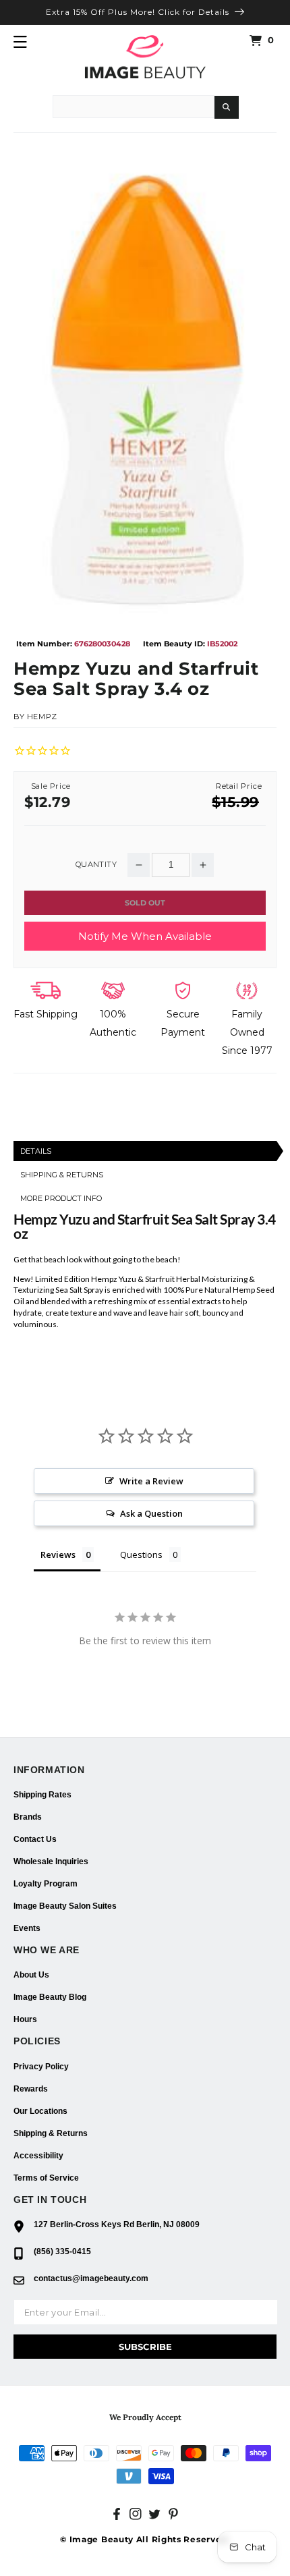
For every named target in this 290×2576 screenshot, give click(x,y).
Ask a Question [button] (151, 1513)
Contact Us (35, 1839)
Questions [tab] (141, 1555)
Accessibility (38, 2156)
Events (27, 1928)
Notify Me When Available (145, 936)
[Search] (227, 107)
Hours (25, 2019)
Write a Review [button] (151, 1481)
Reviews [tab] (58, 1555)
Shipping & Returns (51, 2133)
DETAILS (36, 1151)
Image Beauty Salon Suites (65, 1906)
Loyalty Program (46, 1884)
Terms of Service (46, 2178)
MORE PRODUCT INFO (61, 1198)
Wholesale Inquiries (51, 1861)
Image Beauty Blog (50, 1997)
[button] (20, 42)
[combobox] (134, 107)
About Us (31, 1975)
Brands (28, 1817)
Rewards (31, 2089)
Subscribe (145, 2347)
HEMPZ (42, 717)
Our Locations (40, 2111)
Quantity (96, 865)
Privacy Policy (41, 2067)
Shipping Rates (42, 1795)
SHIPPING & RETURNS (62, 1175)
